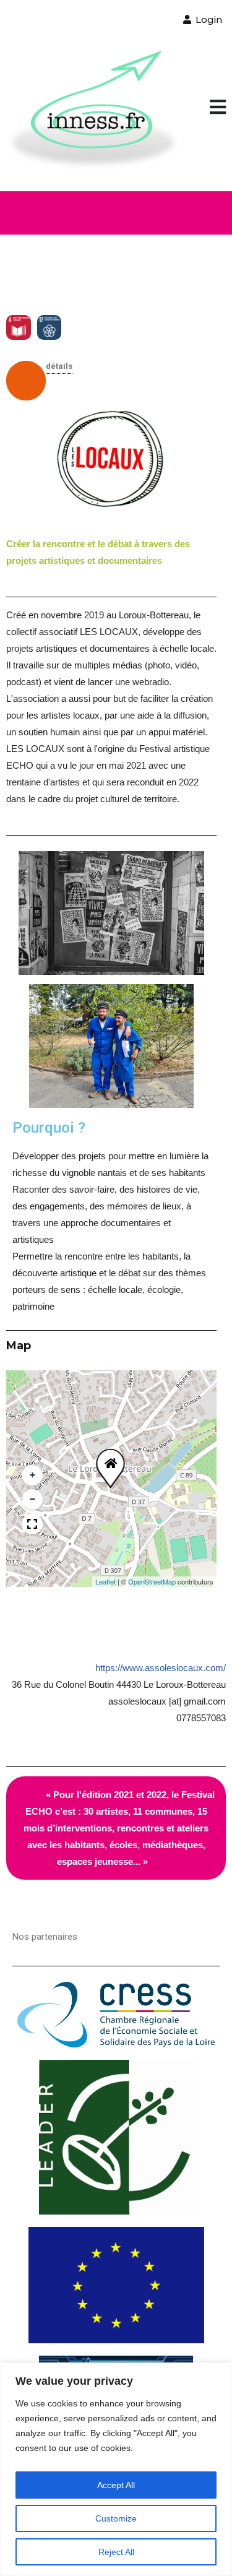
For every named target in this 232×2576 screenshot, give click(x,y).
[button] (218, 108)
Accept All (116, 2485)
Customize (116, 2518)
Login (208, 19)
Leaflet (105, 1581)
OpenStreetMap (152, 1581)
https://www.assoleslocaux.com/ (161, 1668)
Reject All (116, 2552)
